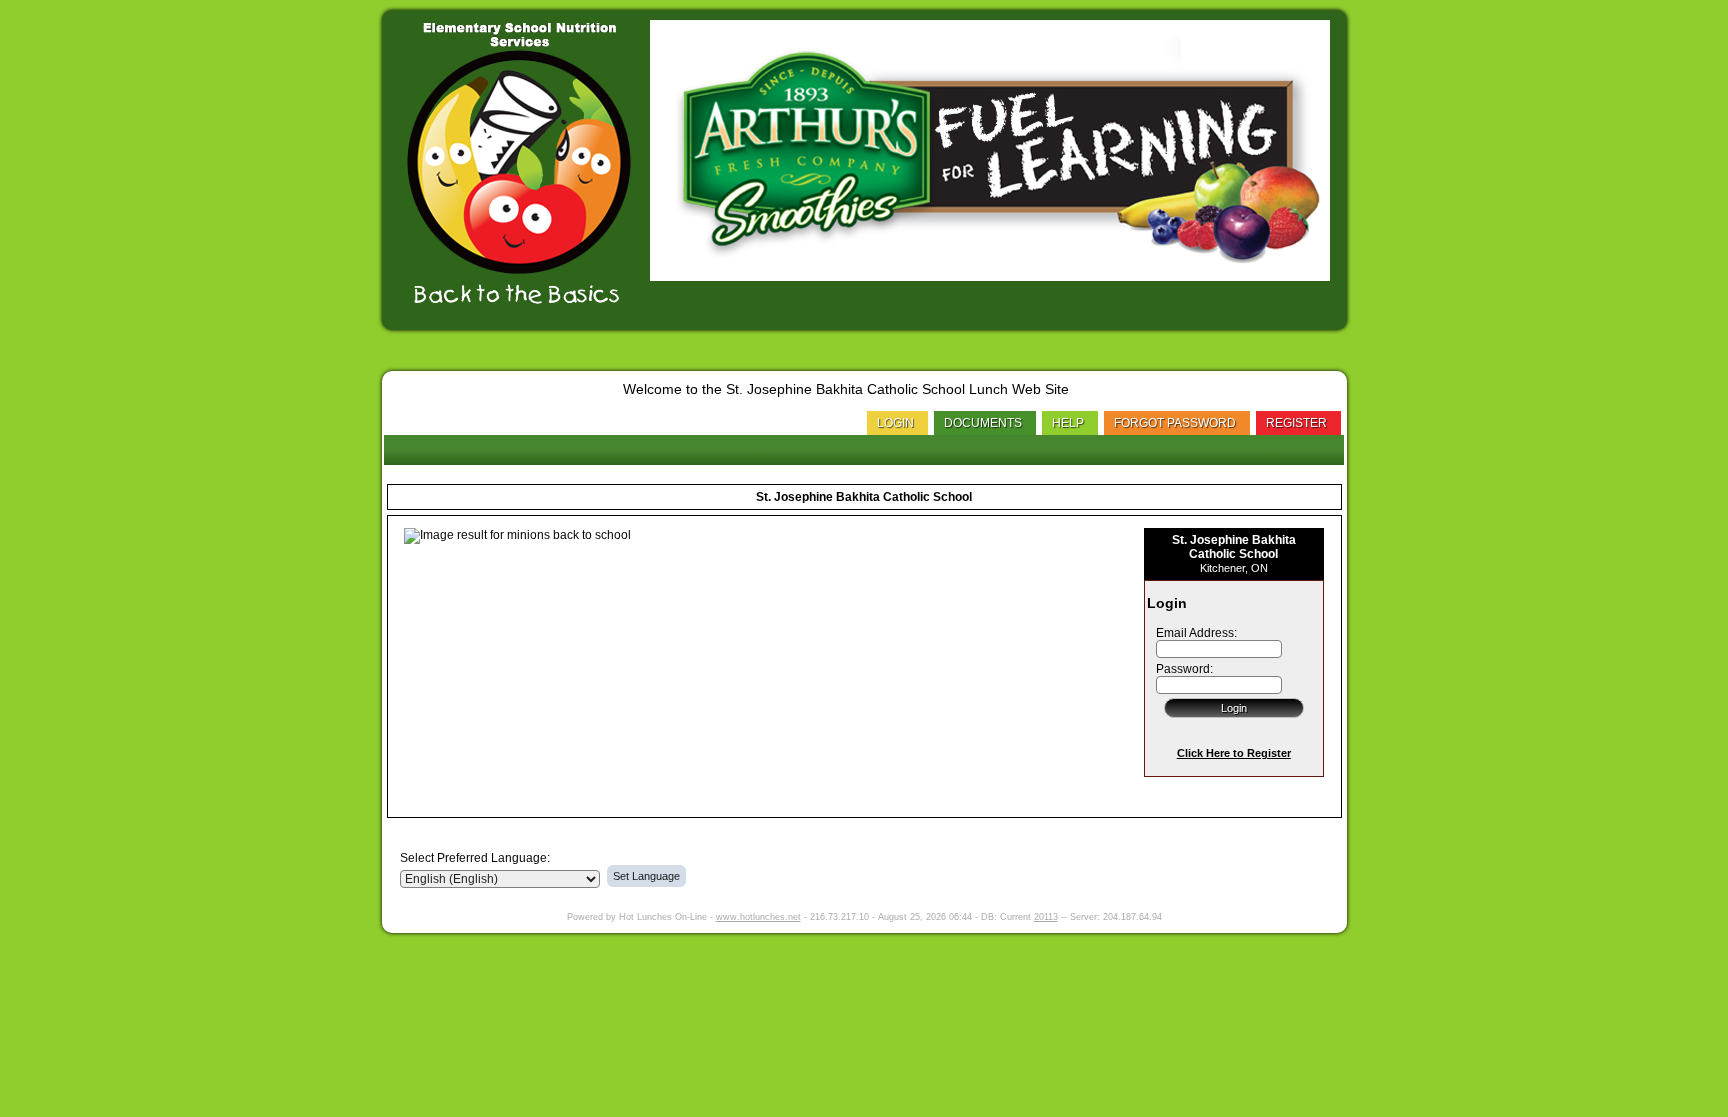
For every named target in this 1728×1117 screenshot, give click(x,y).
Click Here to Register (1234, 753)
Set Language (646, 876)
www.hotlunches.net (758, 917)
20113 (1046, 917)
